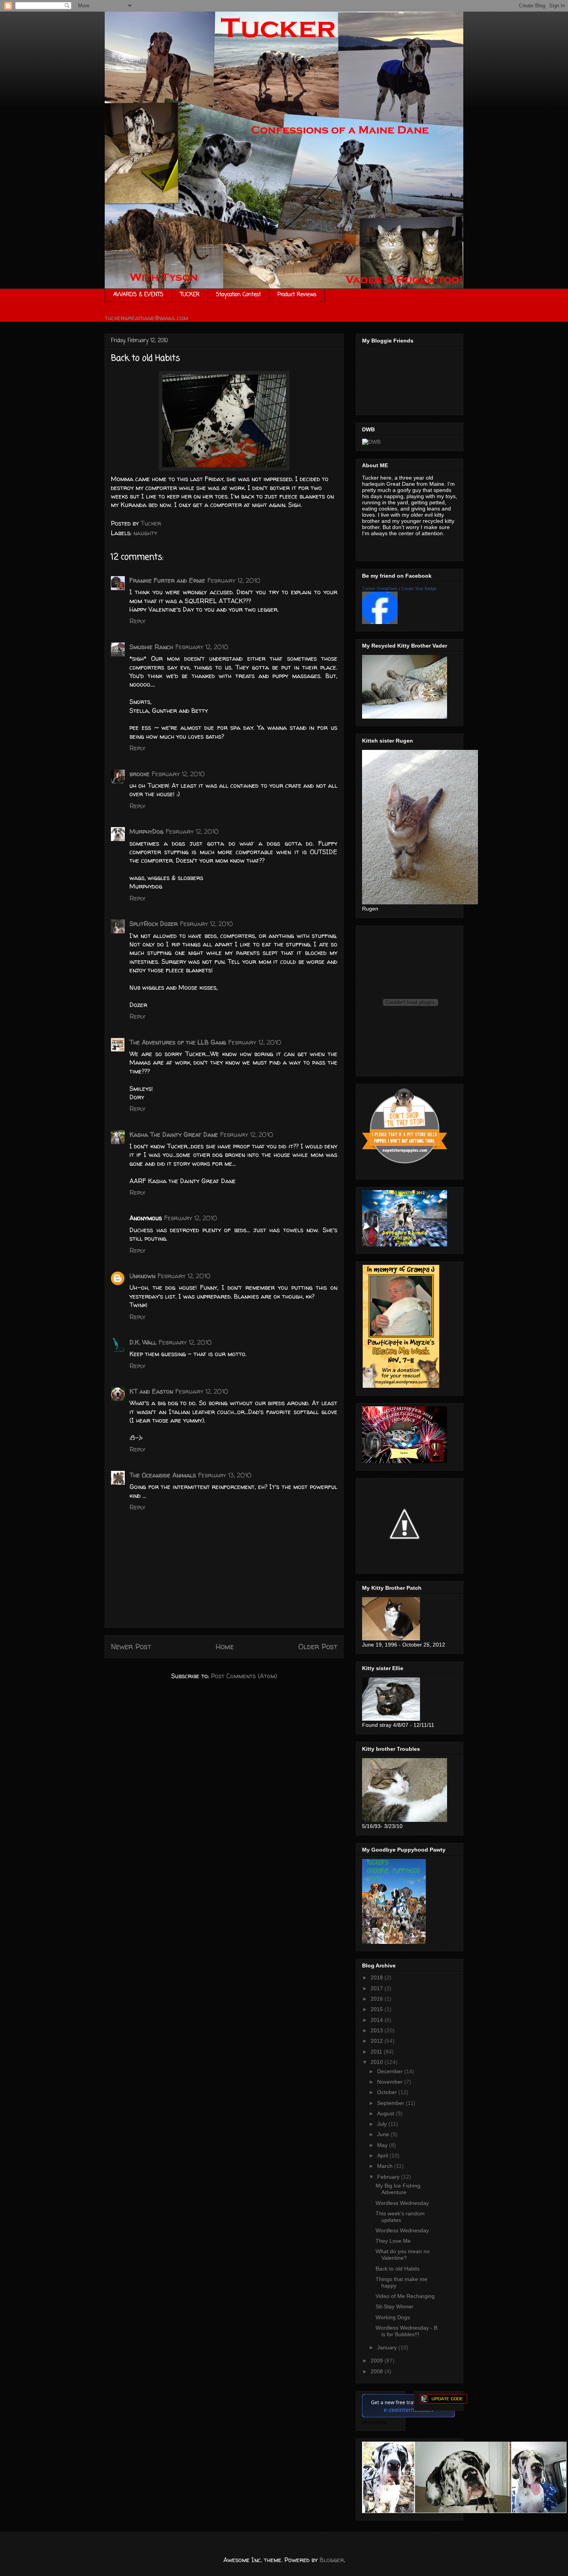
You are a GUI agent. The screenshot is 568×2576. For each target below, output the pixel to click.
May (383, 2145)
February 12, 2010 (234, 580)
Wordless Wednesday (402, 2203)
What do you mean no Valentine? (403, 2255)
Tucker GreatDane (380, 588)
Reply (137, 621)
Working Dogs (393, 2317)
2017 (378, 1988)
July (383, 2124)
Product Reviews (297, 295)
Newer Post (131, 1647)
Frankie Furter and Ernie (167, 580)
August (386, 2113)
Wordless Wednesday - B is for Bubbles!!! (406, 2331)
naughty (145, 533)
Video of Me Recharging (405, 2296)
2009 (378, 2361)
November (391, 2082)
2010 (378, 2062)
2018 (378, 1977)
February (389, 2177)
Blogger (332, 2560)
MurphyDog (146, 831)
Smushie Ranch (151, 647)
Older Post (318, 1647)
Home (225, 1647)
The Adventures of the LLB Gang (178, 1042)
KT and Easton (151, 1391)
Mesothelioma (374, 2422)
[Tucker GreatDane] (380, 622)
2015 (378, 2009)
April (383, 2155)
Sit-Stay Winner (395, 2306)
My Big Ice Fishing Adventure (398, 2189)
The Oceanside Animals (163, 1475)
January (388, 2347)
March (386, 2166)
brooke (139, 774)
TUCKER (190, 295)
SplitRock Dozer (154, 924)
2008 (378, 2371)
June (384, 2134)
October (388, 2092)
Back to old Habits (398, 2269)
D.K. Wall (143, 1342)
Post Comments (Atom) (244, 1676)
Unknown (142, 1276)
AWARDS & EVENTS (138, 295)
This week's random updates (400, 2217)
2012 (378, 2041)
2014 (378, 2020)
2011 (377, 2052)
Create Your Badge (419, 588)
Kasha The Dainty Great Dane (174, 1135)
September (391, 2103)
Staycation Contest (238, 295)
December (391, 2071)
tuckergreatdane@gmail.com (146, 318)
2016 (378, 1999)
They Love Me (393, 2241)
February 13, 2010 (225, 1475)
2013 (378, 2030)
